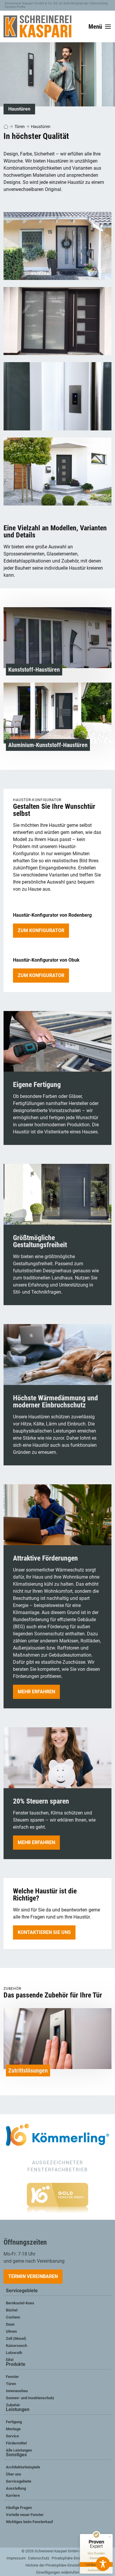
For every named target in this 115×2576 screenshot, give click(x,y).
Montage (13, 2429)
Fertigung (14, 2422)
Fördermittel (16, 2443)
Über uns (14, 2474)
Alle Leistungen (19, 2450)
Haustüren (41, 127)
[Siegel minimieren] (110, 2537)
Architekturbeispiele (23, 2467)
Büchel (12, 2310)
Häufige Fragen (19, 2508)
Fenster (12, 2377)
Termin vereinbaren (33, 2276)
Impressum (16, 2558)
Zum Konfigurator (41, 930)
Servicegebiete (22, 2291)
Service (12, 2436)
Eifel (10, 2360)
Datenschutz (39, 2558)
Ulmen (11, 2331)
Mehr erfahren (36, 1692)
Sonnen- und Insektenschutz (30, 2398)
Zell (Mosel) (16, 2338)
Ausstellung (16, 2488)
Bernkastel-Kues (20, 2303)
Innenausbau (17, 2391)
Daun (10, 2324)
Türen (20, 127)
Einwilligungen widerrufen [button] (58, 2572)
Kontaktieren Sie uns (44, 1932)
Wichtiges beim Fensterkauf (29, 2522)
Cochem (13, 2317)
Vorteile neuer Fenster (25, 2515)
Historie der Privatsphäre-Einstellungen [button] (58, 2565)
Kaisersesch (17, 2346)
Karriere (13, 2495)
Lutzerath (14, 2353)
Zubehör (13, 2405)
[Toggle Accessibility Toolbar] (103, 2564)
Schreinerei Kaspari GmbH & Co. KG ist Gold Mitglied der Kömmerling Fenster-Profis (56, 5)
